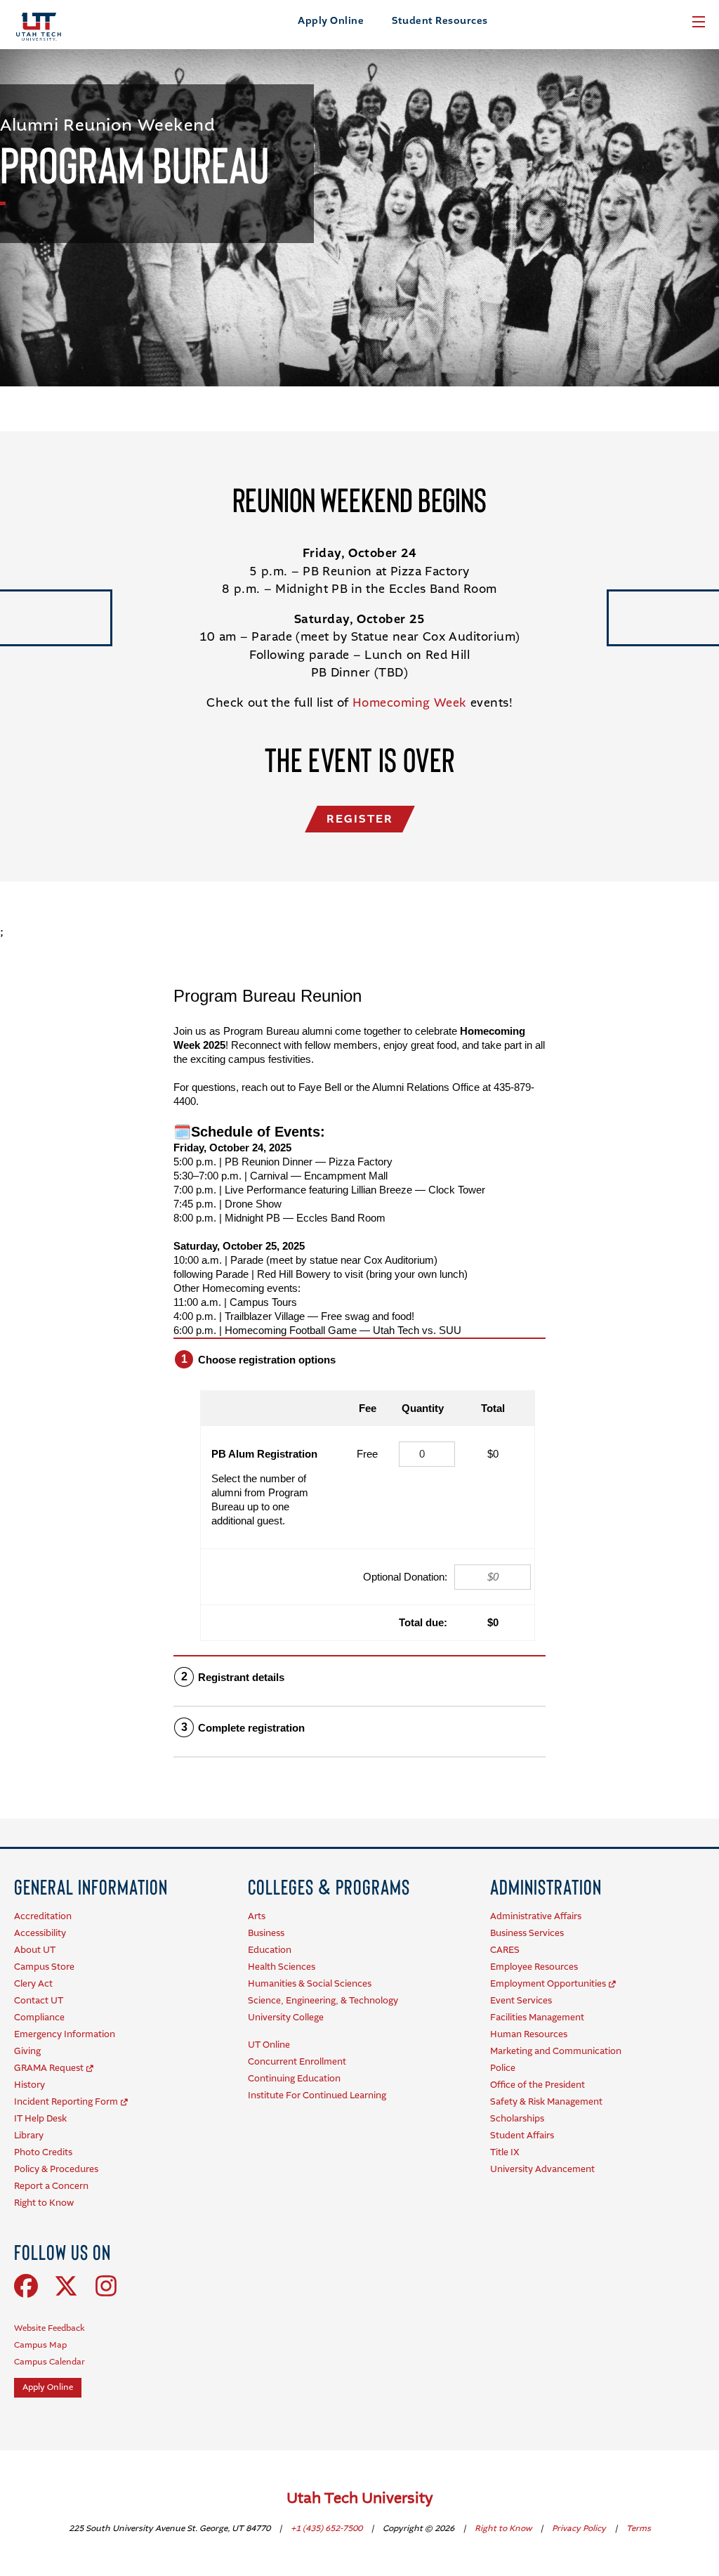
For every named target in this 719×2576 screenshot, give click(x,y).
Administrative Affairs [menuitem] (536, 1917)
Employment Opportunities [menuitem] (548, 1984)
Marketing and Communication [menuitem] (556, 2052)
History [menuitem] (29, 2085)
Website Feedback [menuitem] (50, 2329)
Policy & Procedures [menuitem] (56, 2170)
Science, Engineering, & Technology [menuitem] (323, 2001)
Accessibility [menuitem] (40, 1934)
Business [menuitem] (266, 1934)
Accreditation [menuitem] (43, 1917)
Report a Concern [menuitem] (51, 2186)
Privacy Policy (580, 2529)
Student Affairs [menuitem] (522, 2136)
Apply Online (331, 21)
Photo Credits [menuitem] (43, 2153)
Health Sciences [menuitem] (282, 1967)
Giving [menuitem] (27, 2052)
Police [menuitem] (503, 2068)
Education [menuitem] (270, 1950)
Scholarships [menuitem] (517, 2119)
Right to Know (504, 2529)
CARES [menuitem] (505, 1950)
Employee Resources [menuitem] (534, 1967)
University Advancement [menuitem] (542, 2170)
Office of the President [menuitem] (537, 2085)
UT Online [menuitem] (269, 2045)
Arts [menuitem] (257, 1917)
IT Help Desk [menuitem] (40, 2119)
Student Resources (440, 21)
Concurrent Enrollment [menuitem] (297, 2062)
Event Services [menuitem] (521, 2001)
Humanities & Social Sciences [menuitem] (310, 1984)
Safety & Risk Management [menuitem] (546, 2102)
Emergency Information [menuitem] (65, 2035)
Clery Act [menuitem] (33, 1984)
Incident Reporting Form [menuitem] (66, 2102)
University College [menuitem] (286, 2018)
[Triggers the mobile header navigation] (699, 22)
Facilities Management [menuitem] (537, 2018)
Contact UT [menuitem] (39, 2001)
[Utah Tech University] (39, 27)
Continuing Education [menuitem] (294, 2079)
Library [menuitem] (29, 2136)
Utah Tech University (360, 2499)
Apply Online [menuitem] (48, 2388)
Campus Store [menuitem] (44, 1967)
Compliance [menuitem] (39, 2018)
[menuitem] (91, 1887)
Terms (639, 2529)
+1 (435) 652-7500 (328, 2529)
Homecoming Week (410, 704)
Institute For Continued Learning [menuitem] (317, 2096)
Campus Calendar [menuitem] (50, 2362)
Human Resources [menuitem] (529, 2035)
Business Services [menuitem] (527, 1934)
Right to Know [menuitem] (44, 2203)
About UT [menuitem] (35, 1950)
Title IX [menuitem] (505, 2153)
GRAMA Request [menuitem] (49, 2068)
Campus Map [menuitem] (40, 2346)
